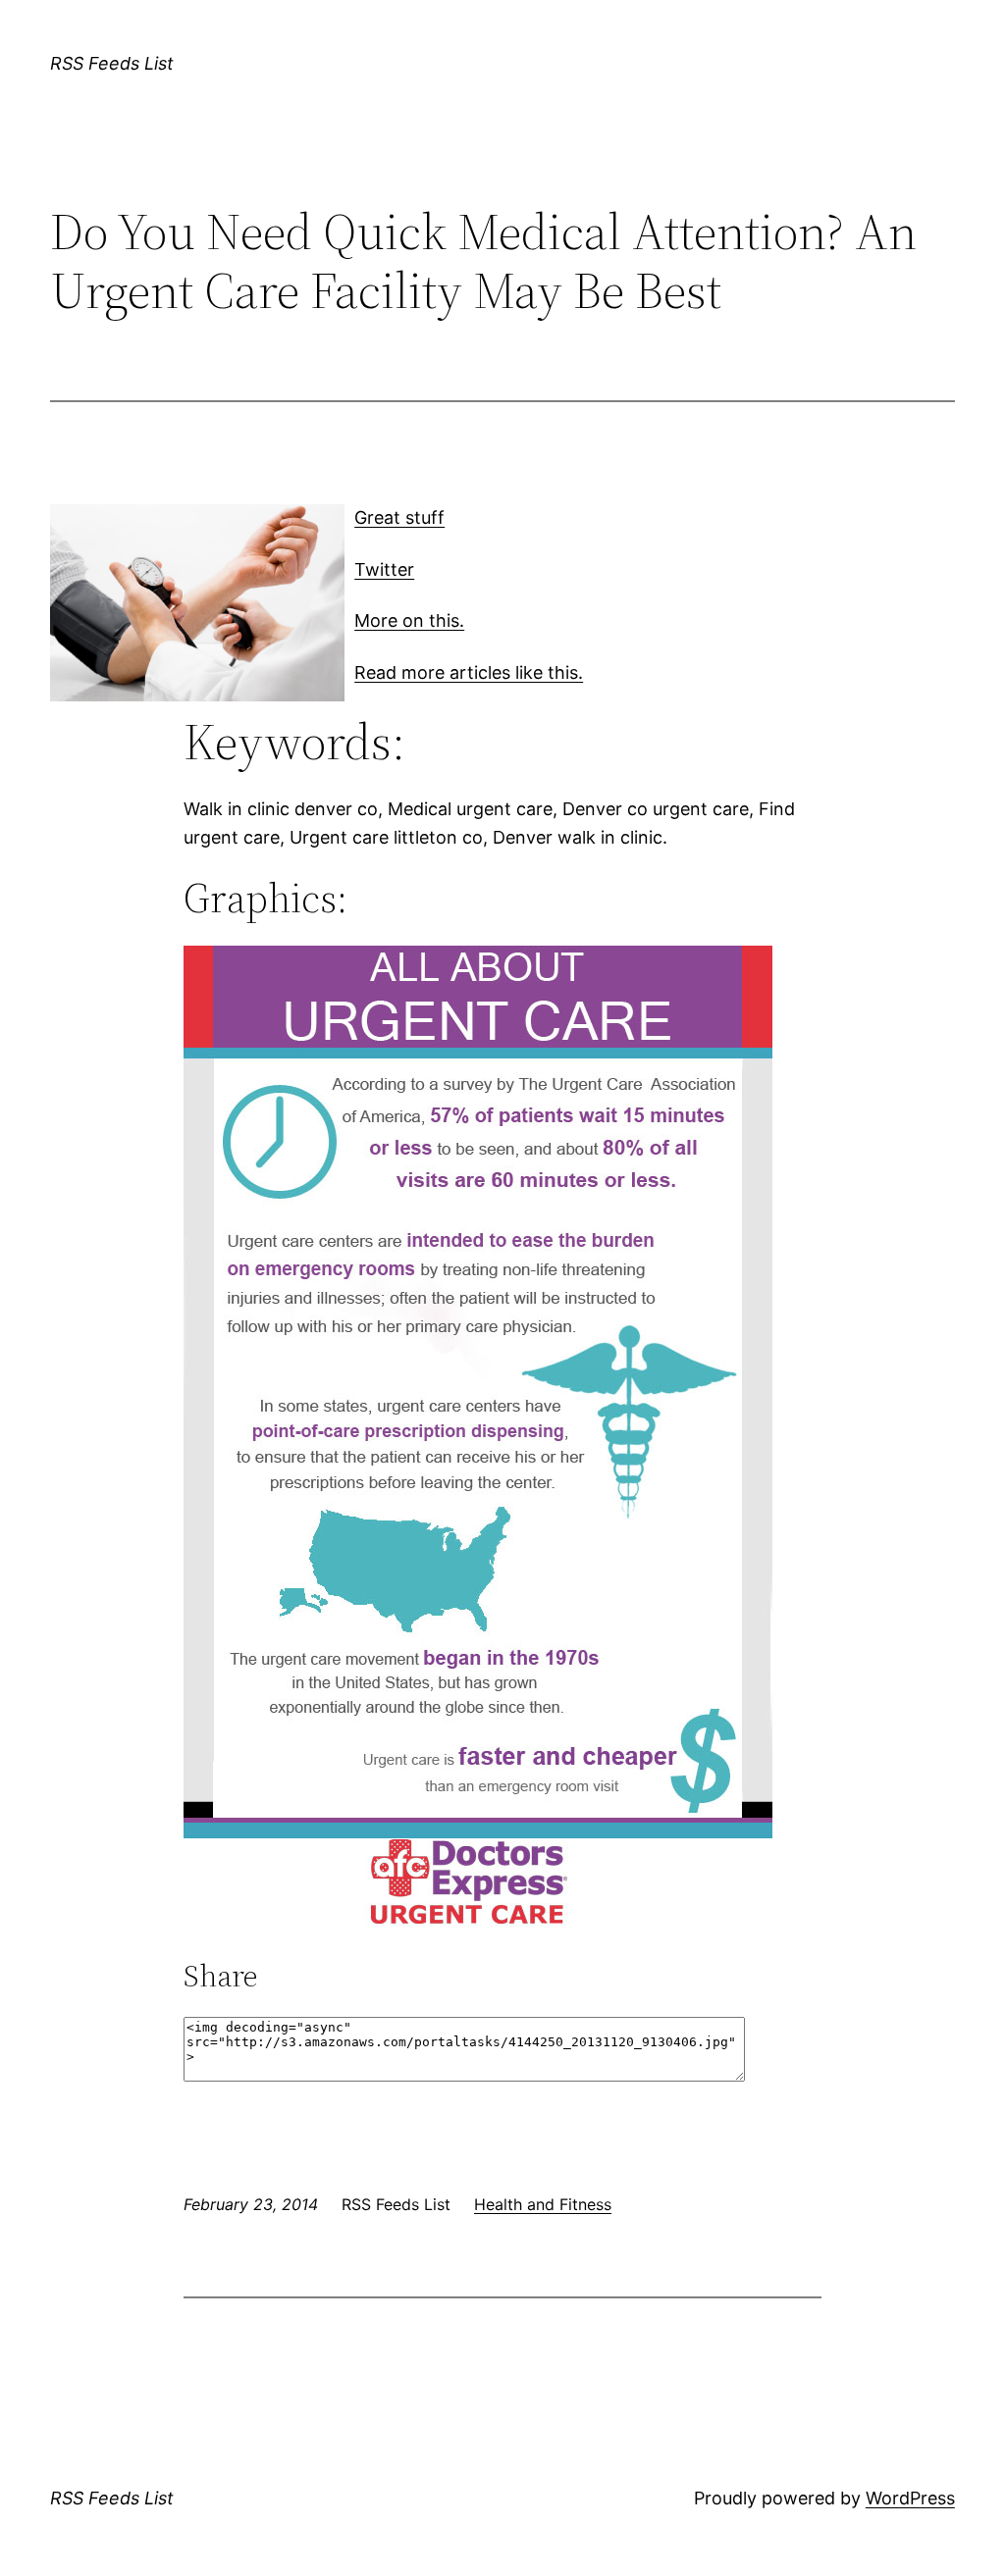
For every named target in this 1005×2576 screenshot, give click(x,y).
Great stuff (399, 517)
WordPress (910, 2498)
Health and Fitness (543, 2204)
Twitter (384, 569)
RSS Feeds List (112, 63)
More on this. (409, 620)
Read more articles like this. (469, 672)
